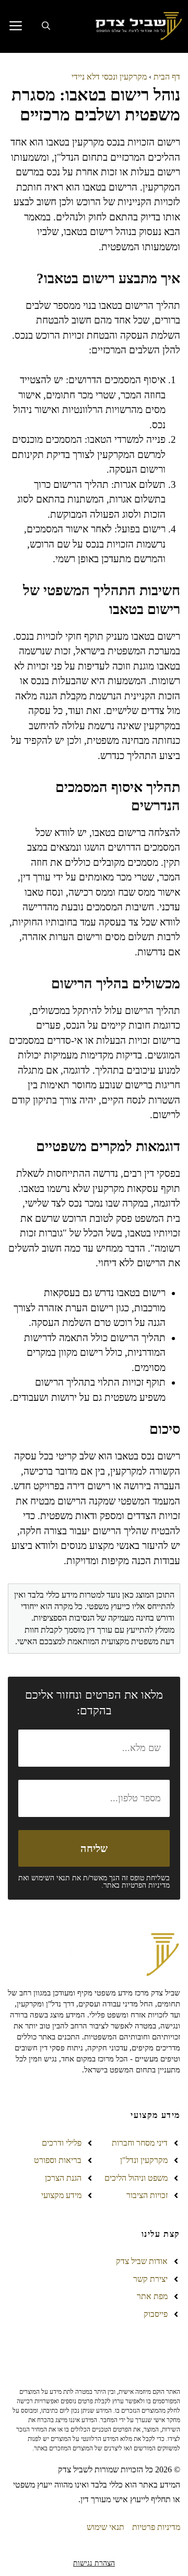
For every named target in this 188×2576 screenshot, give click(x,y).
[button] (46, 26)
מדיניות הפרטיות (146, 1885)
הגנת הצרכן (63, 2178)
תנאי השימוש (51, 1878)
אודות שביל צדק (142, 2261)
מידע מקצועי (61, 2195)
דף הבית (167, 77)
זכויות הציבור (147, 2195)
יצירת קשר (150, 2279)
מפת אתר (152, 2296)
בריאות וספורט (58, 2160)
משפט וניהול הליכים (136, 2178)
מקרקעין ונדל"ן (144, 2160)
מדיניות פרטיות (156, 2527)
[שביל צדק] (137, 26)
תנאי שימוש (105, 2527)
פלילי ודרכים (62, 2143)
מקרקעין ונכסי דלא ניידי (109, 77)
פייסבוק (156, 2314)
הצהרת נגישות (94, 2563)
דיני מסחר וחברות (140, 2143)
